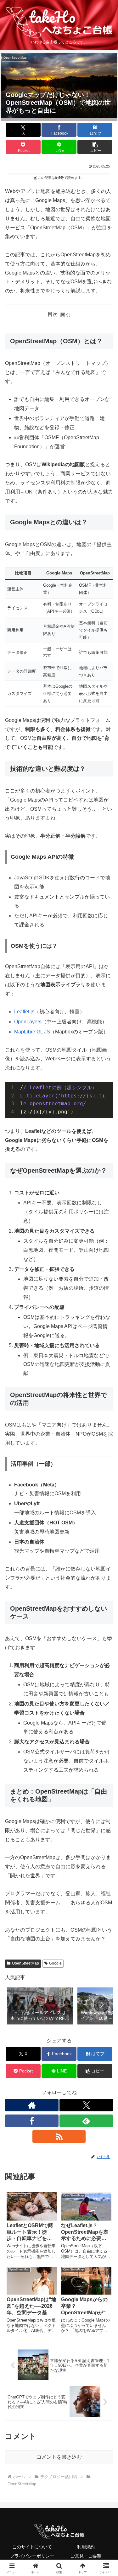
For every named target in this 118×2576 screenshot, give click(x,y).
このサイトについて (32, 2547)
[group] (40, 2006)
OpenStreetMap (25, 1963)
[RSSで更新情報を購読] (59, 2136)
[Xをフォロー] (86, 2105)
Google (55, 1963)
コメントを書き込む (59, 2457)
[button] (95, 147)
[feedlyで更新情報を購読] (86, 2121)
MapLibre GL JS (32, 1032)
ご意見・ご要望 (86, 2556)
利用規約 (86, 2547)
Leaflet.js (24, 1012)
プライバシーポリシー (32, 2556)
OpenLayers (28, 1022)
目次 (53, 314)
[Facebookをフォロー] (32, 2121)
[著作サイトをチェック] (32, 2105)
